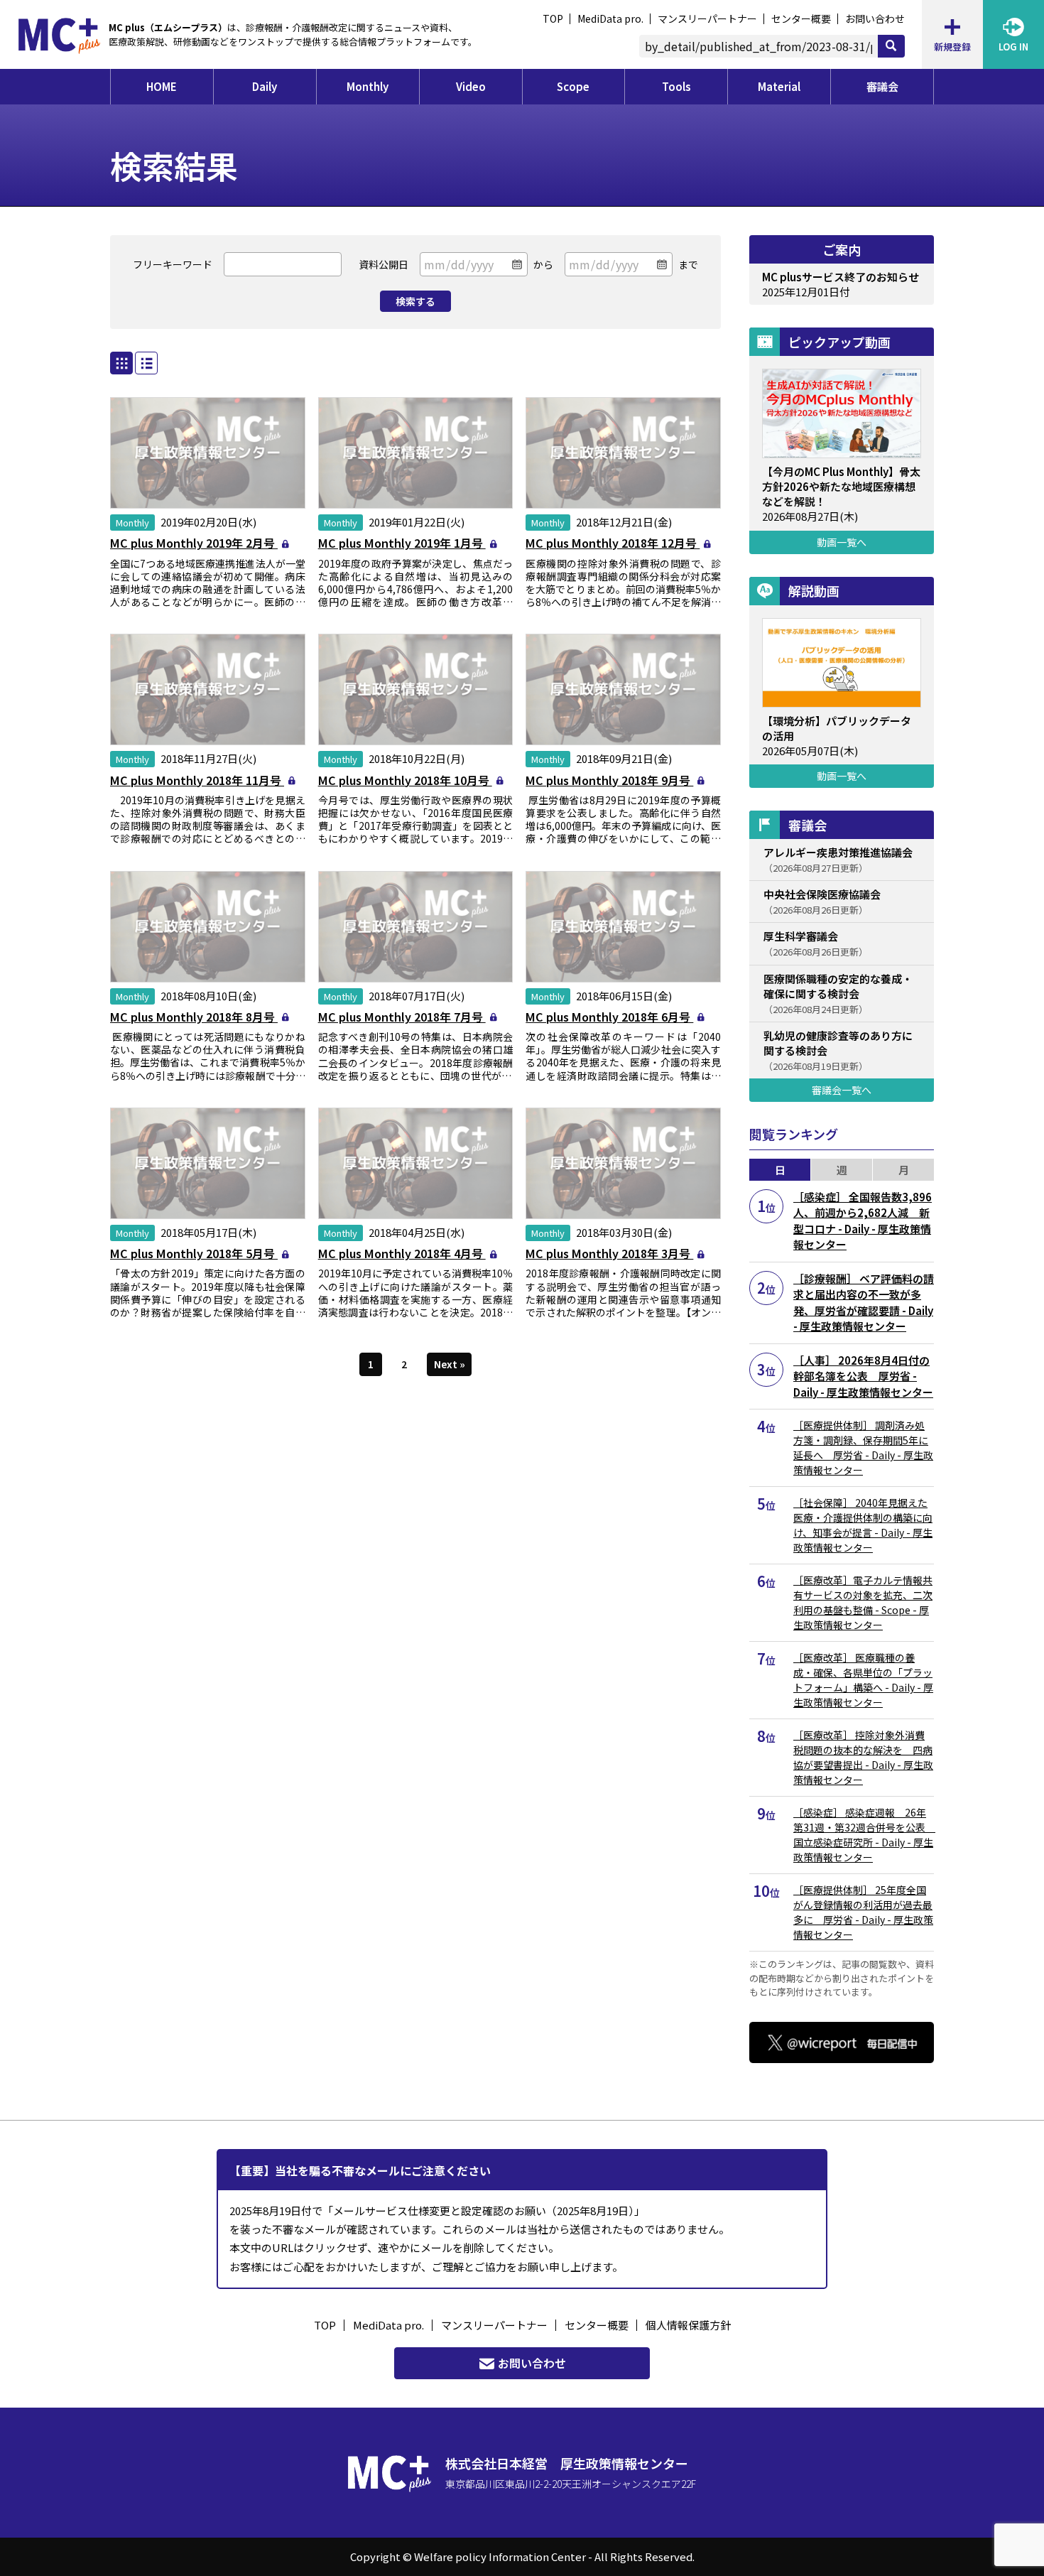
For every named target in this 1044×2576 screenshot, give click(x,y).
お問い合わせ (875, 18)
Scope (573, 86)
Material (779, 86)
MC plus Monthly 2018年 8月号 (194, 1017)
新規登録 (952, 47)
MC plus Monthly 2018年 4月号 (402, 1253)
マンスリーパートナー (707, 18)
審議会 (882, 86)
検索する (415, 301)
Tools (676, 86)
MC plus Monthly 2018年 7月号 (402, 1017)
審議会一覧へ (842, 1090)
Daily (265, 86)
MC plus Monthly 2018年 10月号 (405, 780)
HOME (162, 86)
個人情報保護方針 (688, 2325)
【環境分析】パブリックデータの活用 (837, 728)
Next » (450, 1364)
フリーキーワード (173, 264)
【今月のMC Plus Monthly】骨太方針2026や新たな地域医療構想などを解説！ (841, 486)
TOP (553, 18)
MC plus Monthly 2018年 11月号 (197, 780)
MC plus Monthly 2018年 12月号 (613, 543)
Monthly (368, 86)
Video (471, 86)
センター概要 (801, 18)
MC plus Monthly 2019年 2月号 (194, 543)
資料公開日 (384, 264)
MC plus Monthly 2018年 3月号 (609, 1253)
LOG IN (1013, 47)
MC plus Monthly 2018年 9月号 (609, 780)
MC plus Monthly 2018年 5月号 (194, 1253)
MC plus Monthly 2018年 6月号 (609, 1017)
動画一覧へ (842, 542)
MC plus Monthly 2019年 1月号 (402, 543)
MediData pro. (610, 18)
